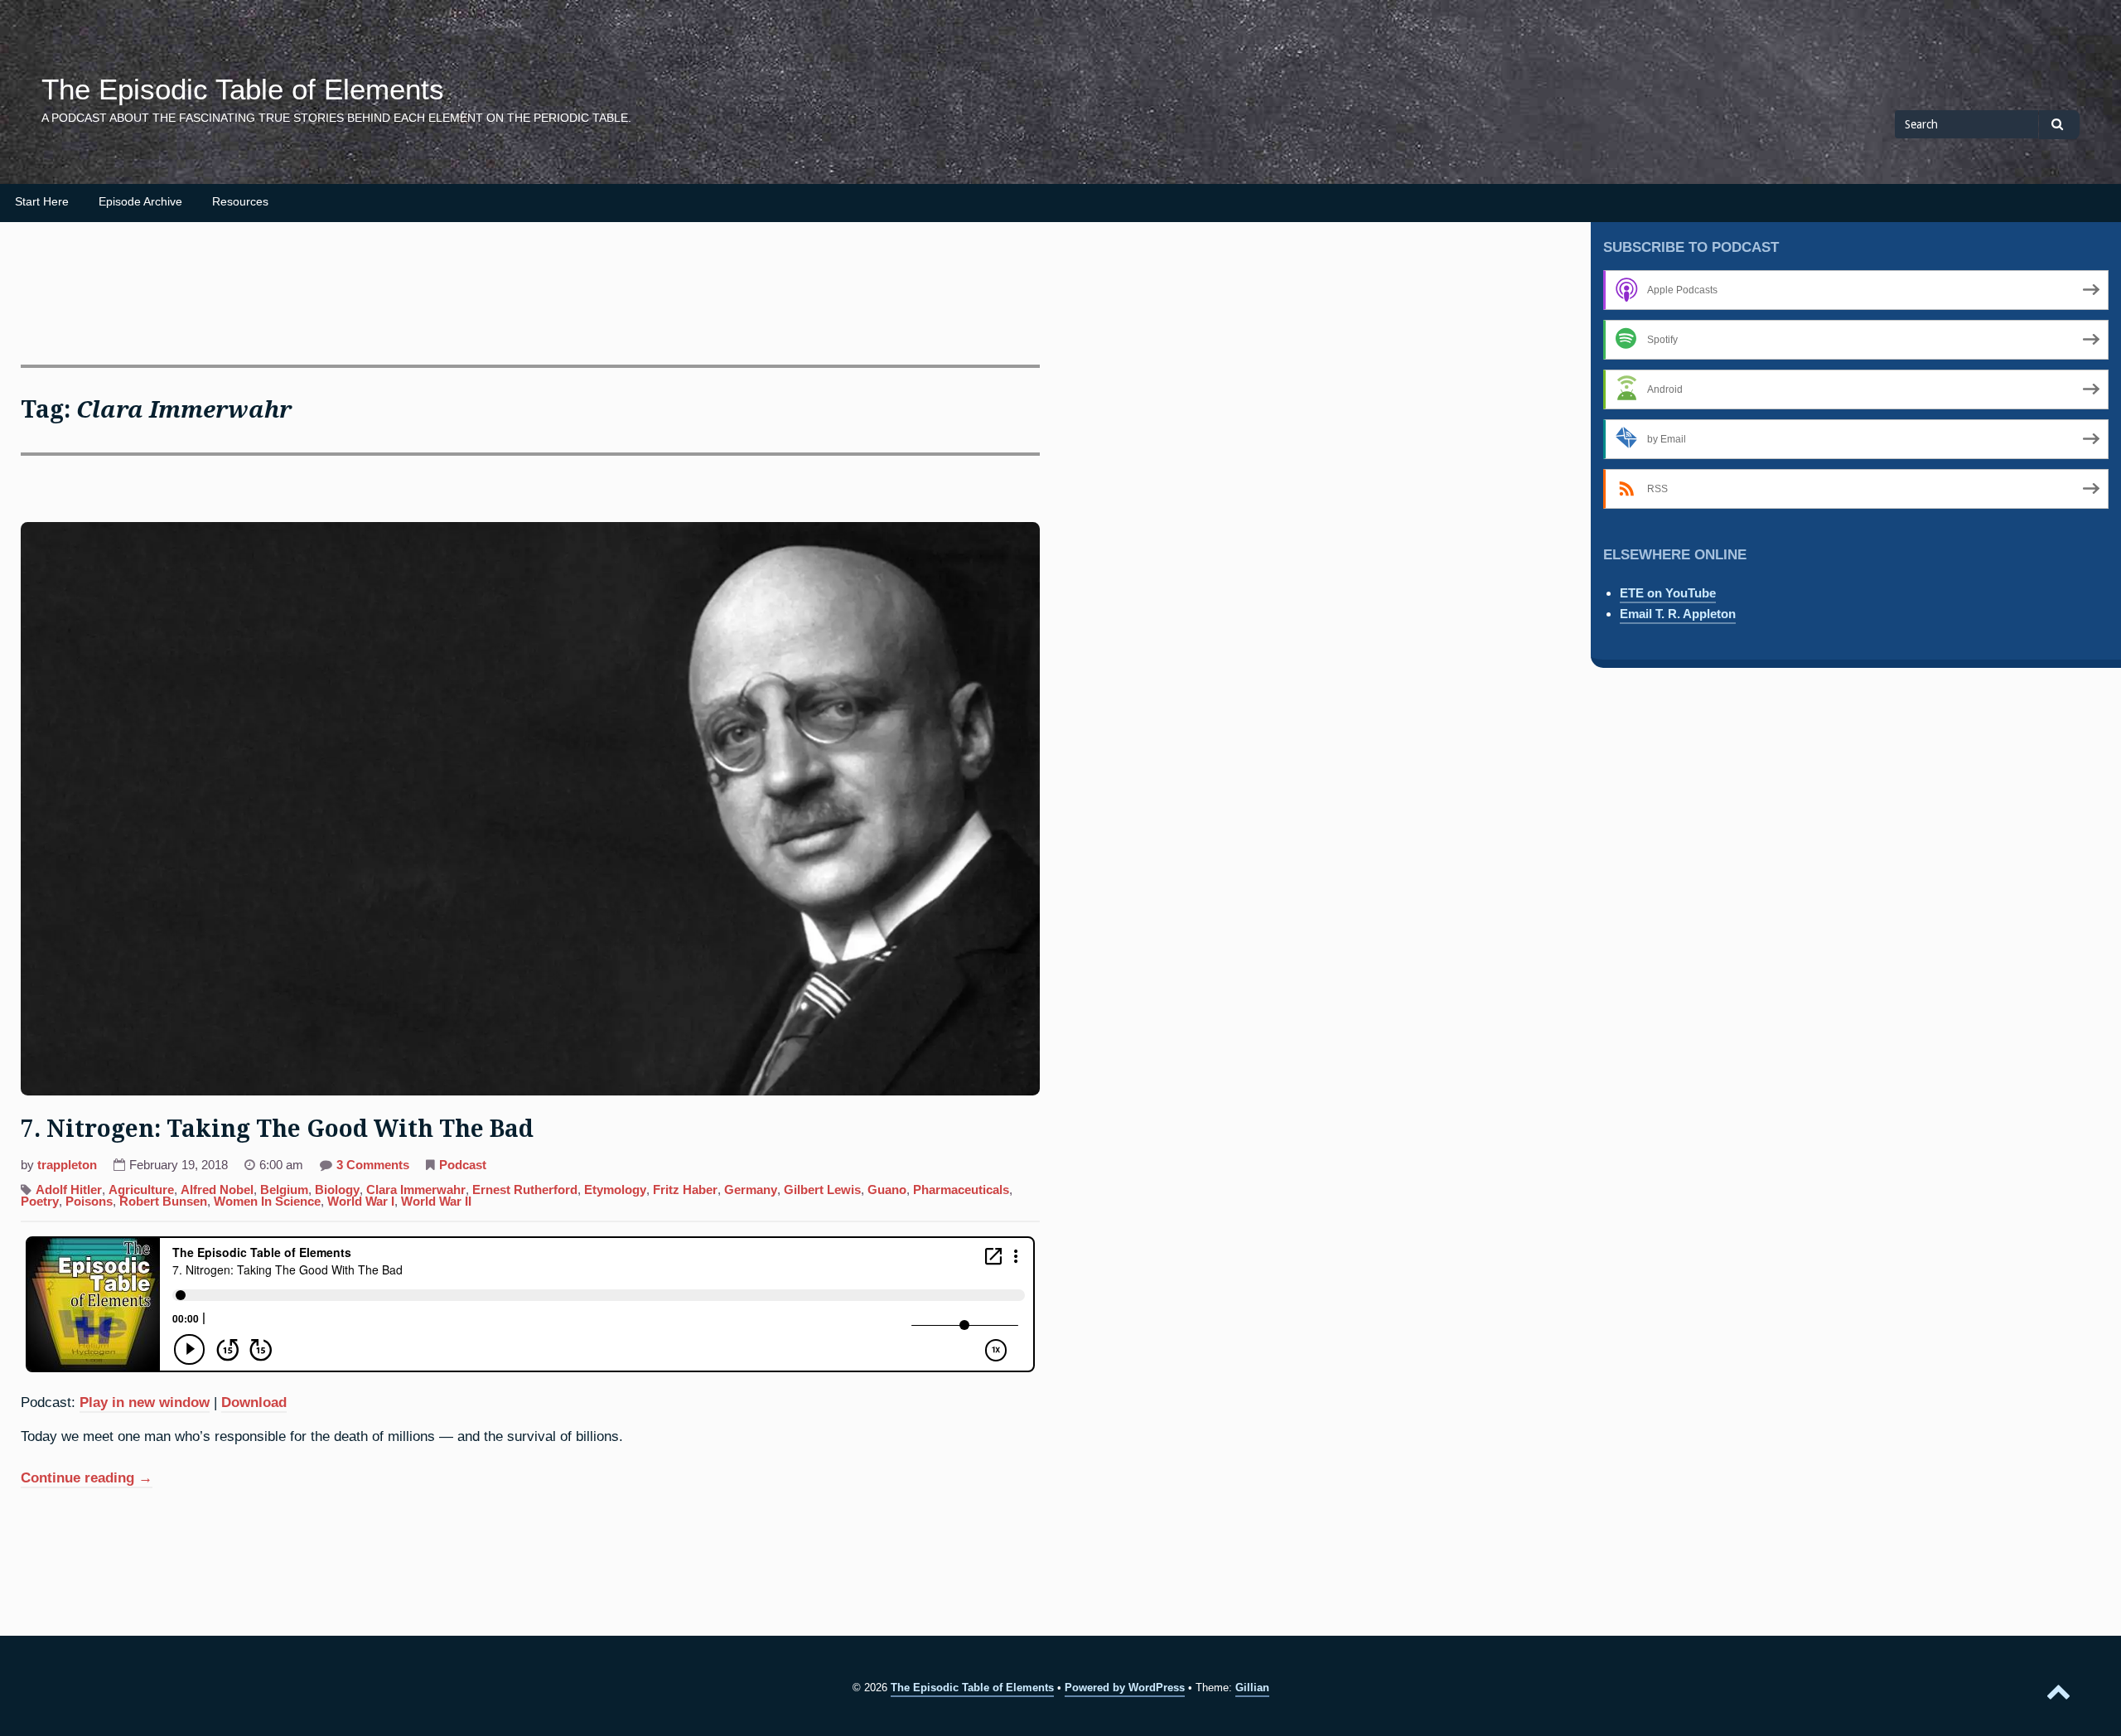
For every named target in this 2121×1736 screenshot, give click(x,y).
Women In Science (267, 1202)
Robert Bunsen (163, 1202)
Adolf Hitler (69, 1190)
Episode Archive (140, 202)
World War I (361, 1202)
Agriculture (141, 1190)
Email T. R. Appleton (1678, 614)
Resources (240, 202)
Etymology (615, 1190)
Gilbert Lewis (822, 1190)
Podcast (463, 1165)
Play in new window (145, 1402)
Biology (337, 1190)
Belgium (284, 1190)
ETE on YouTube (1668, 593)
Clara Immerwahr (416, 1190)
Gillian (1252, 1688)
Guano (887, 1190)
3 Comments (373, 1167)
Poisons (89, 1202)
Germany (751, 1190)
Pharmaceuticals (961, 1190)
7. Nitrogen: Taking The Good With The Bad (277, 1129)
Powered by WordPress (1125, 1688)
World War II (436, 1202)
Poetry (40, 1202)
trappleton (67, 1165)
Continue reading (87, 1479)
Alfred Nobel (217, 1190)
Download (254, 1402)
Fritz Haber (685, 1190)
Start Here (42, 202)
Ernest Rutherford (525, 1190)
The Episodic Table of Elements (243, 89)
